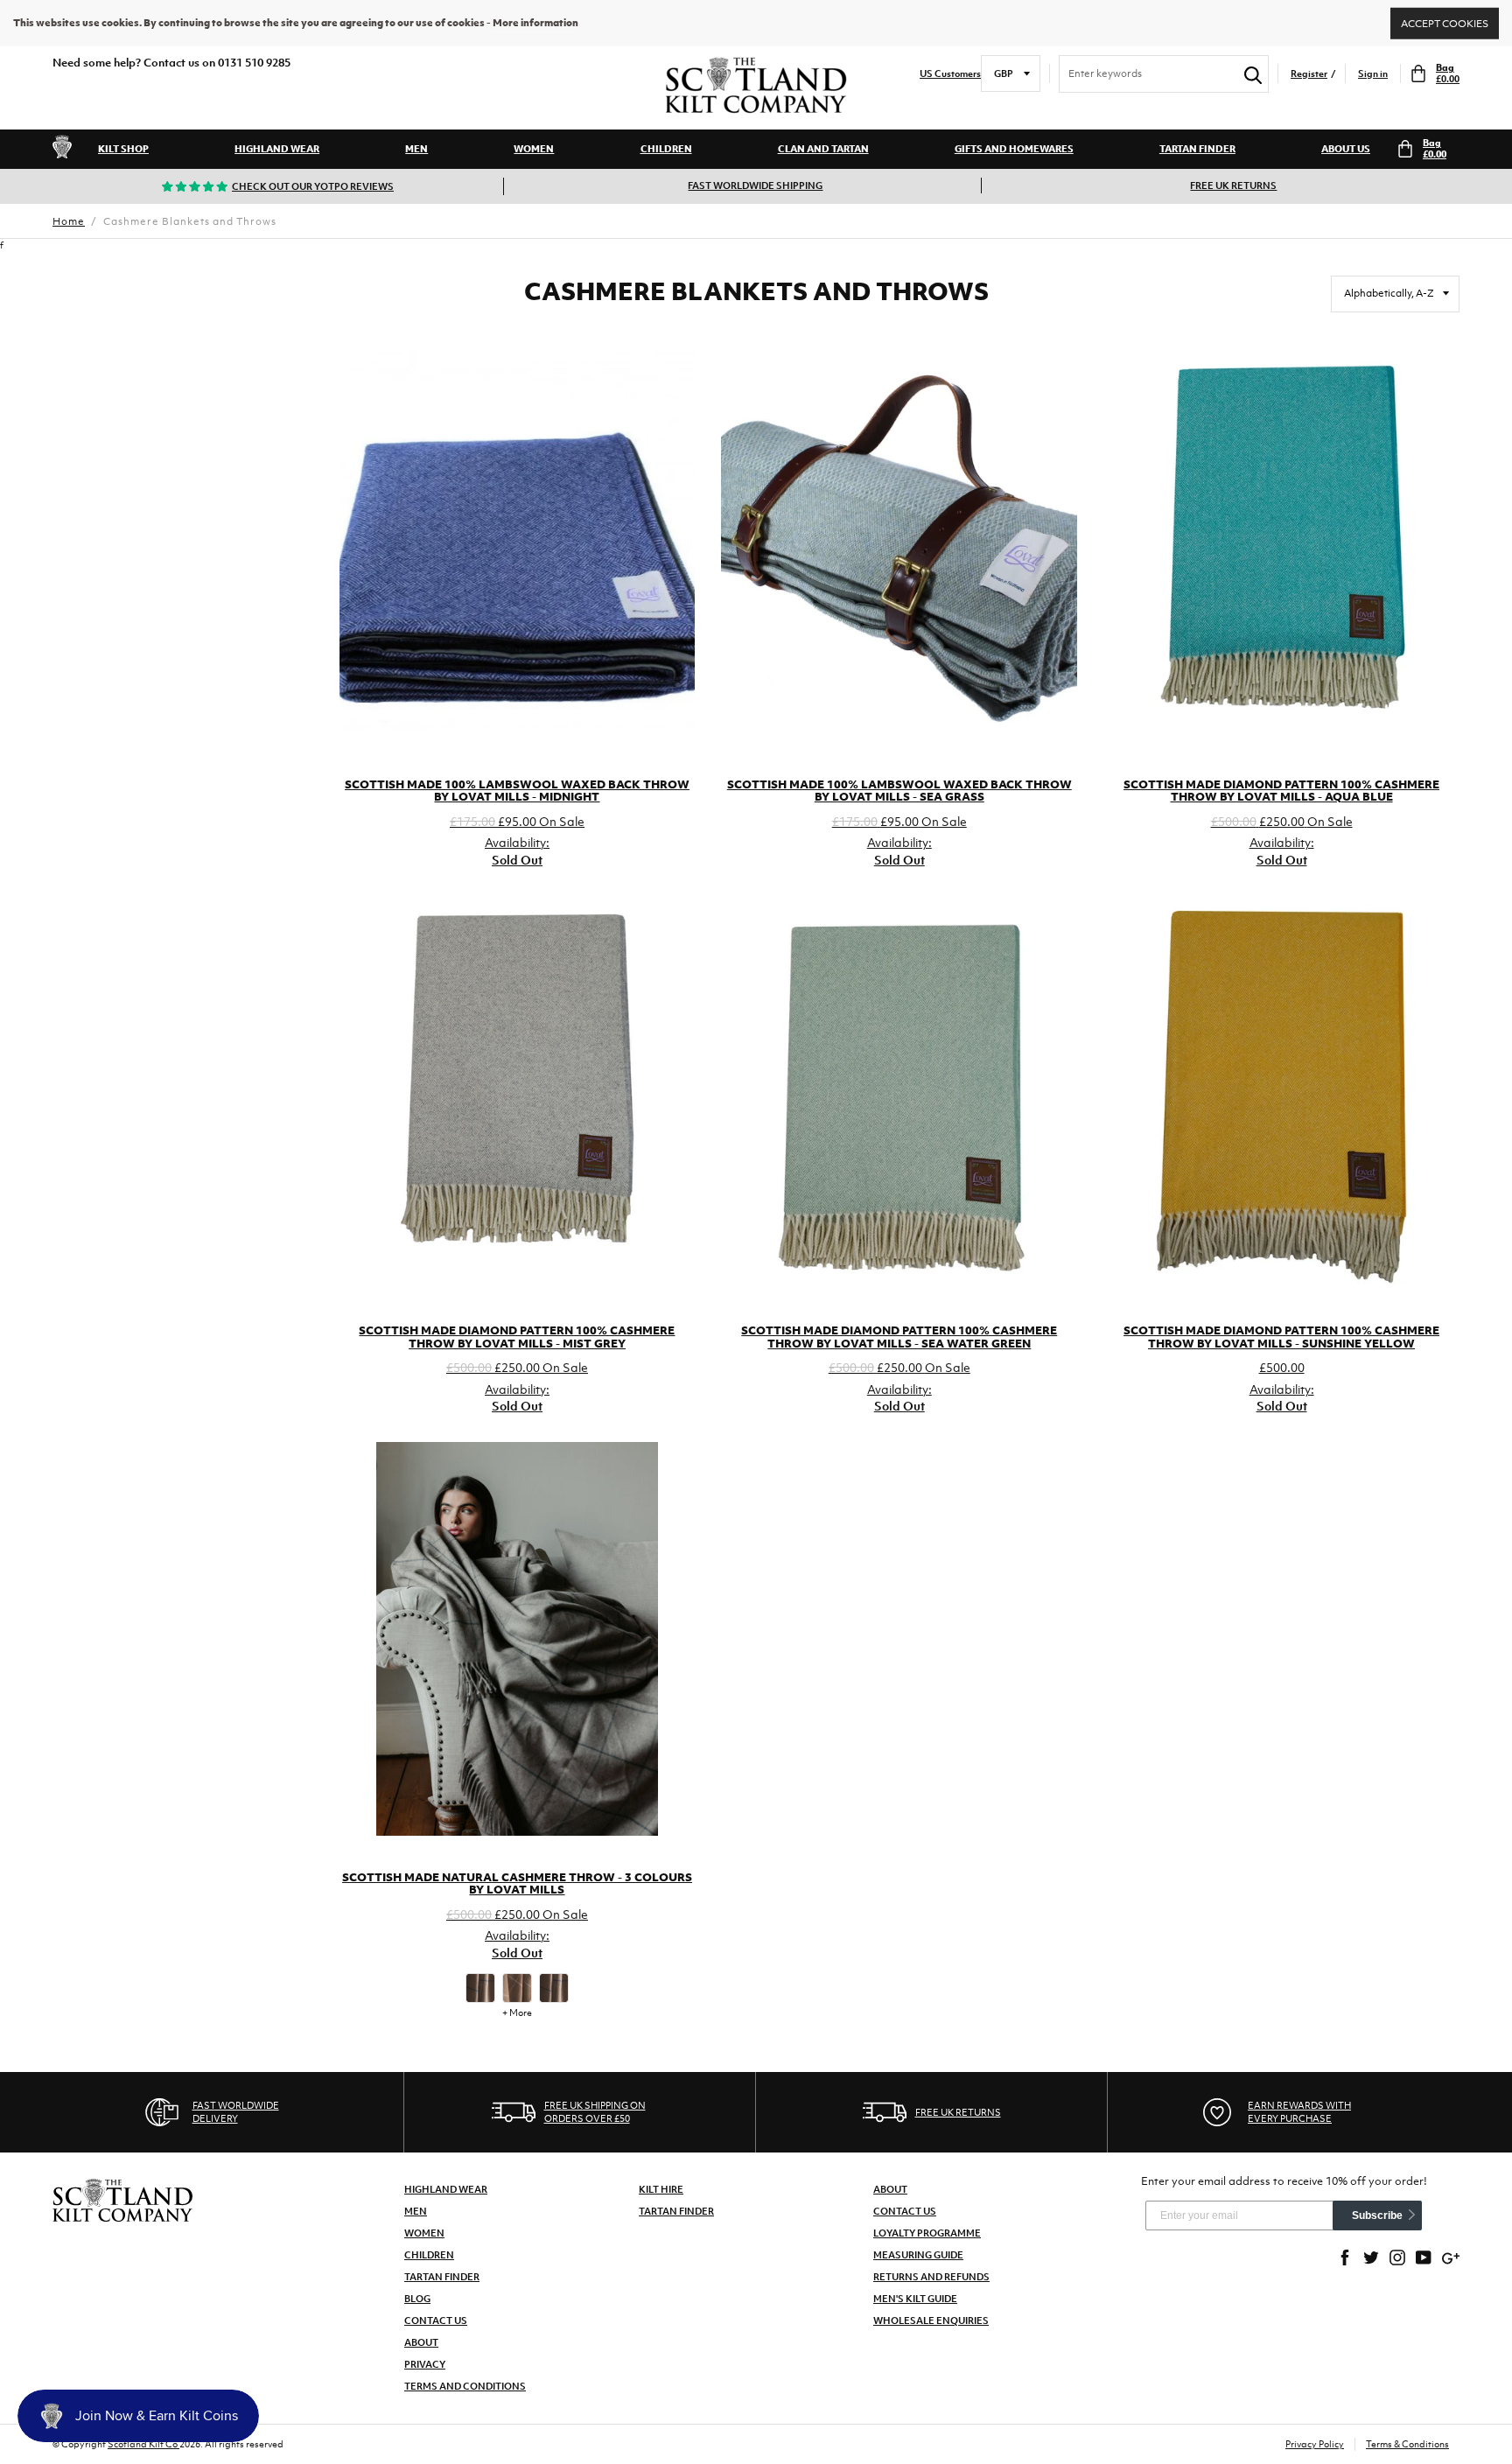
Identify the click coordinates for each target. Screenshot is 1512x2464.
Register (1309, 74)
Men (416, 149)
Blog (417, 2299)
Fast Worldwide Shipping (755, 185)
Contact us (905, 2211)
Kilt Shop (123, 149)
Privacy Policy (1315, 2444)
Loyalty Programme (927, 2233)
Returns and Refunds (931, 2277)
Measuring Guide (918, 2255)
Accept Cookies (1445, 23)
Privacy (425, 2364)
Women (534, 149)
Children (666, 149)
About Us (1346, 149)
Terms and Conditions (465, 2386)
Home (69, 221)
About (421, 2342)
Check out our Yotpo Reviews (313, 186)
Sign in (1373, 74)
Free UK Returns (1233, 185)
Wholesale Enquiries (931, 2320)
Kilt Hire (661, 2189)
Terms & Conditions (1407, 2444)
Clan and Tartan (823, 149)
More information (535, 23)
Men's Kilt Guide (915, 2299)
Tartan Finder (1197, 149)
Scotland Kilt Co (143, 2444)
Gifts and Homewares (1014, 149)
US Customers (950, 74)
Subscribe (1377, 2215)
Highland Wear (277, 149)
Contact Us (436, 2320)
